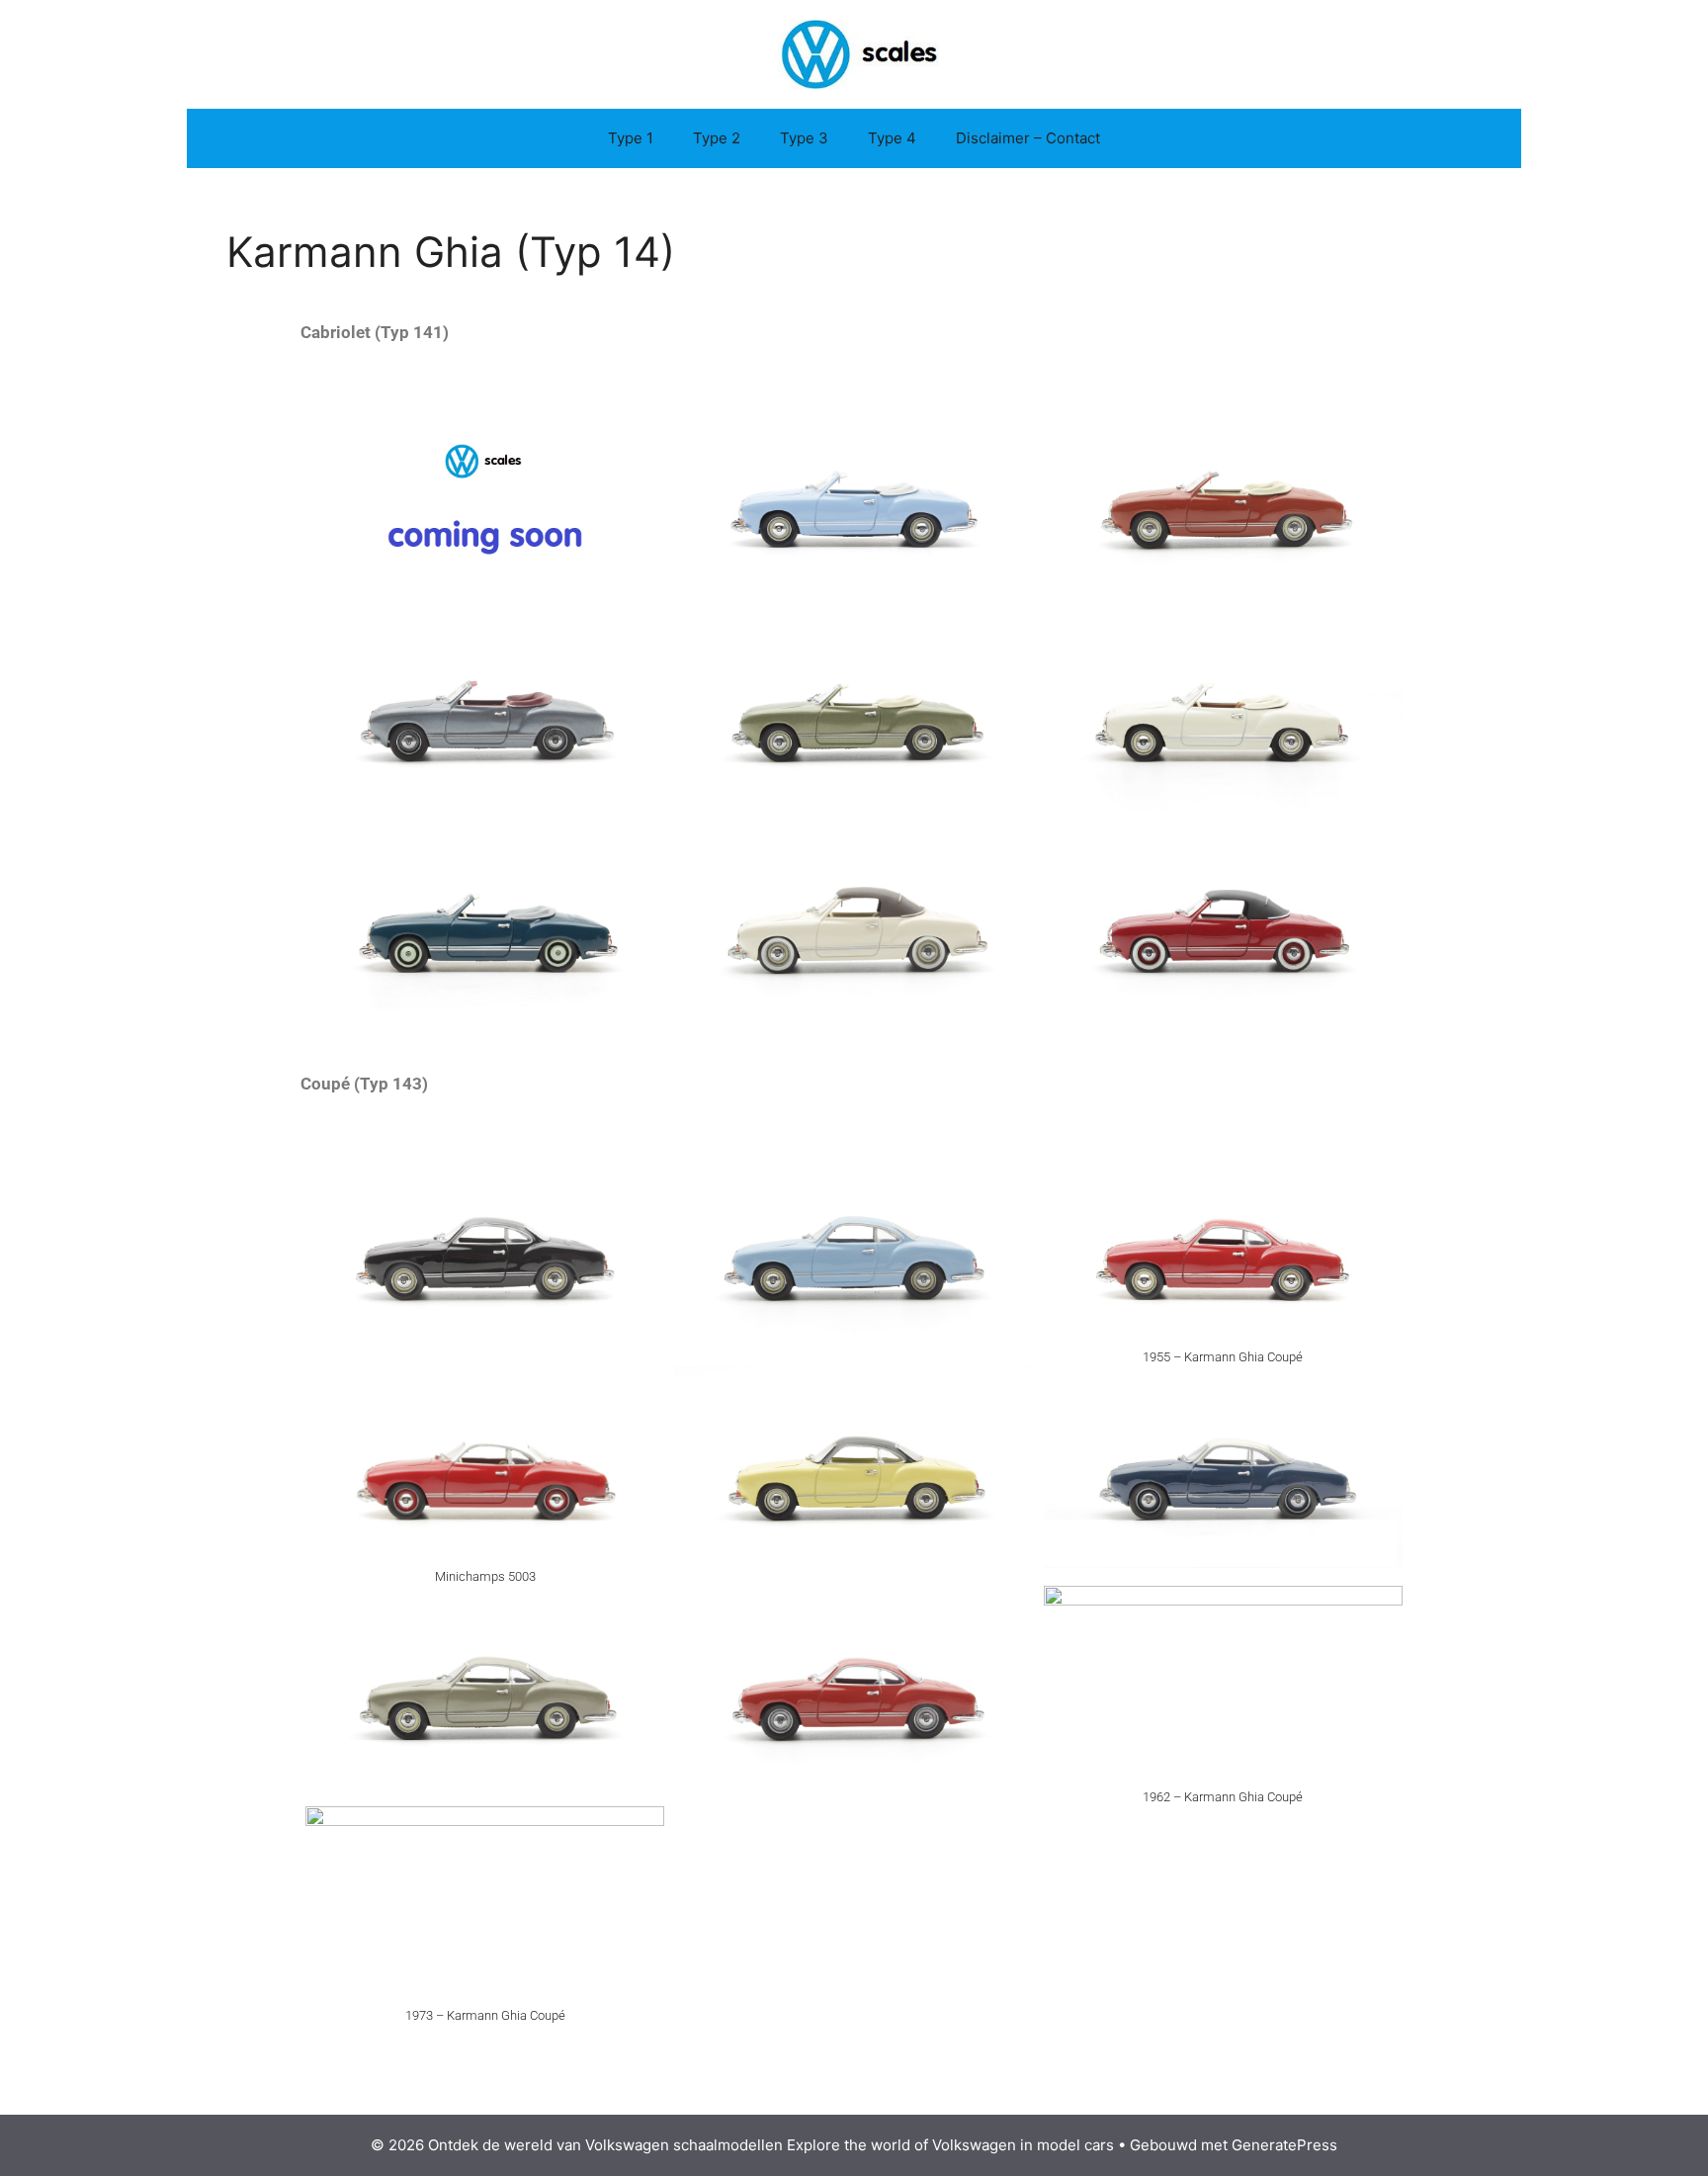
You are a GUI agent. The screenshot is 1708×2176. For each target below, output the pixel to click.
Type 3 (804, 138)
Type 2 (717, 138)
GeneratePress (1284, 2145)
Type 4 (892, 138)
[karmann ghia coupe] (1223, 1248)
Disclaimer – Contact (1028, 138)
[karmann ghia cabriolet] (1223, 708)
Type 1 (631, 138)
